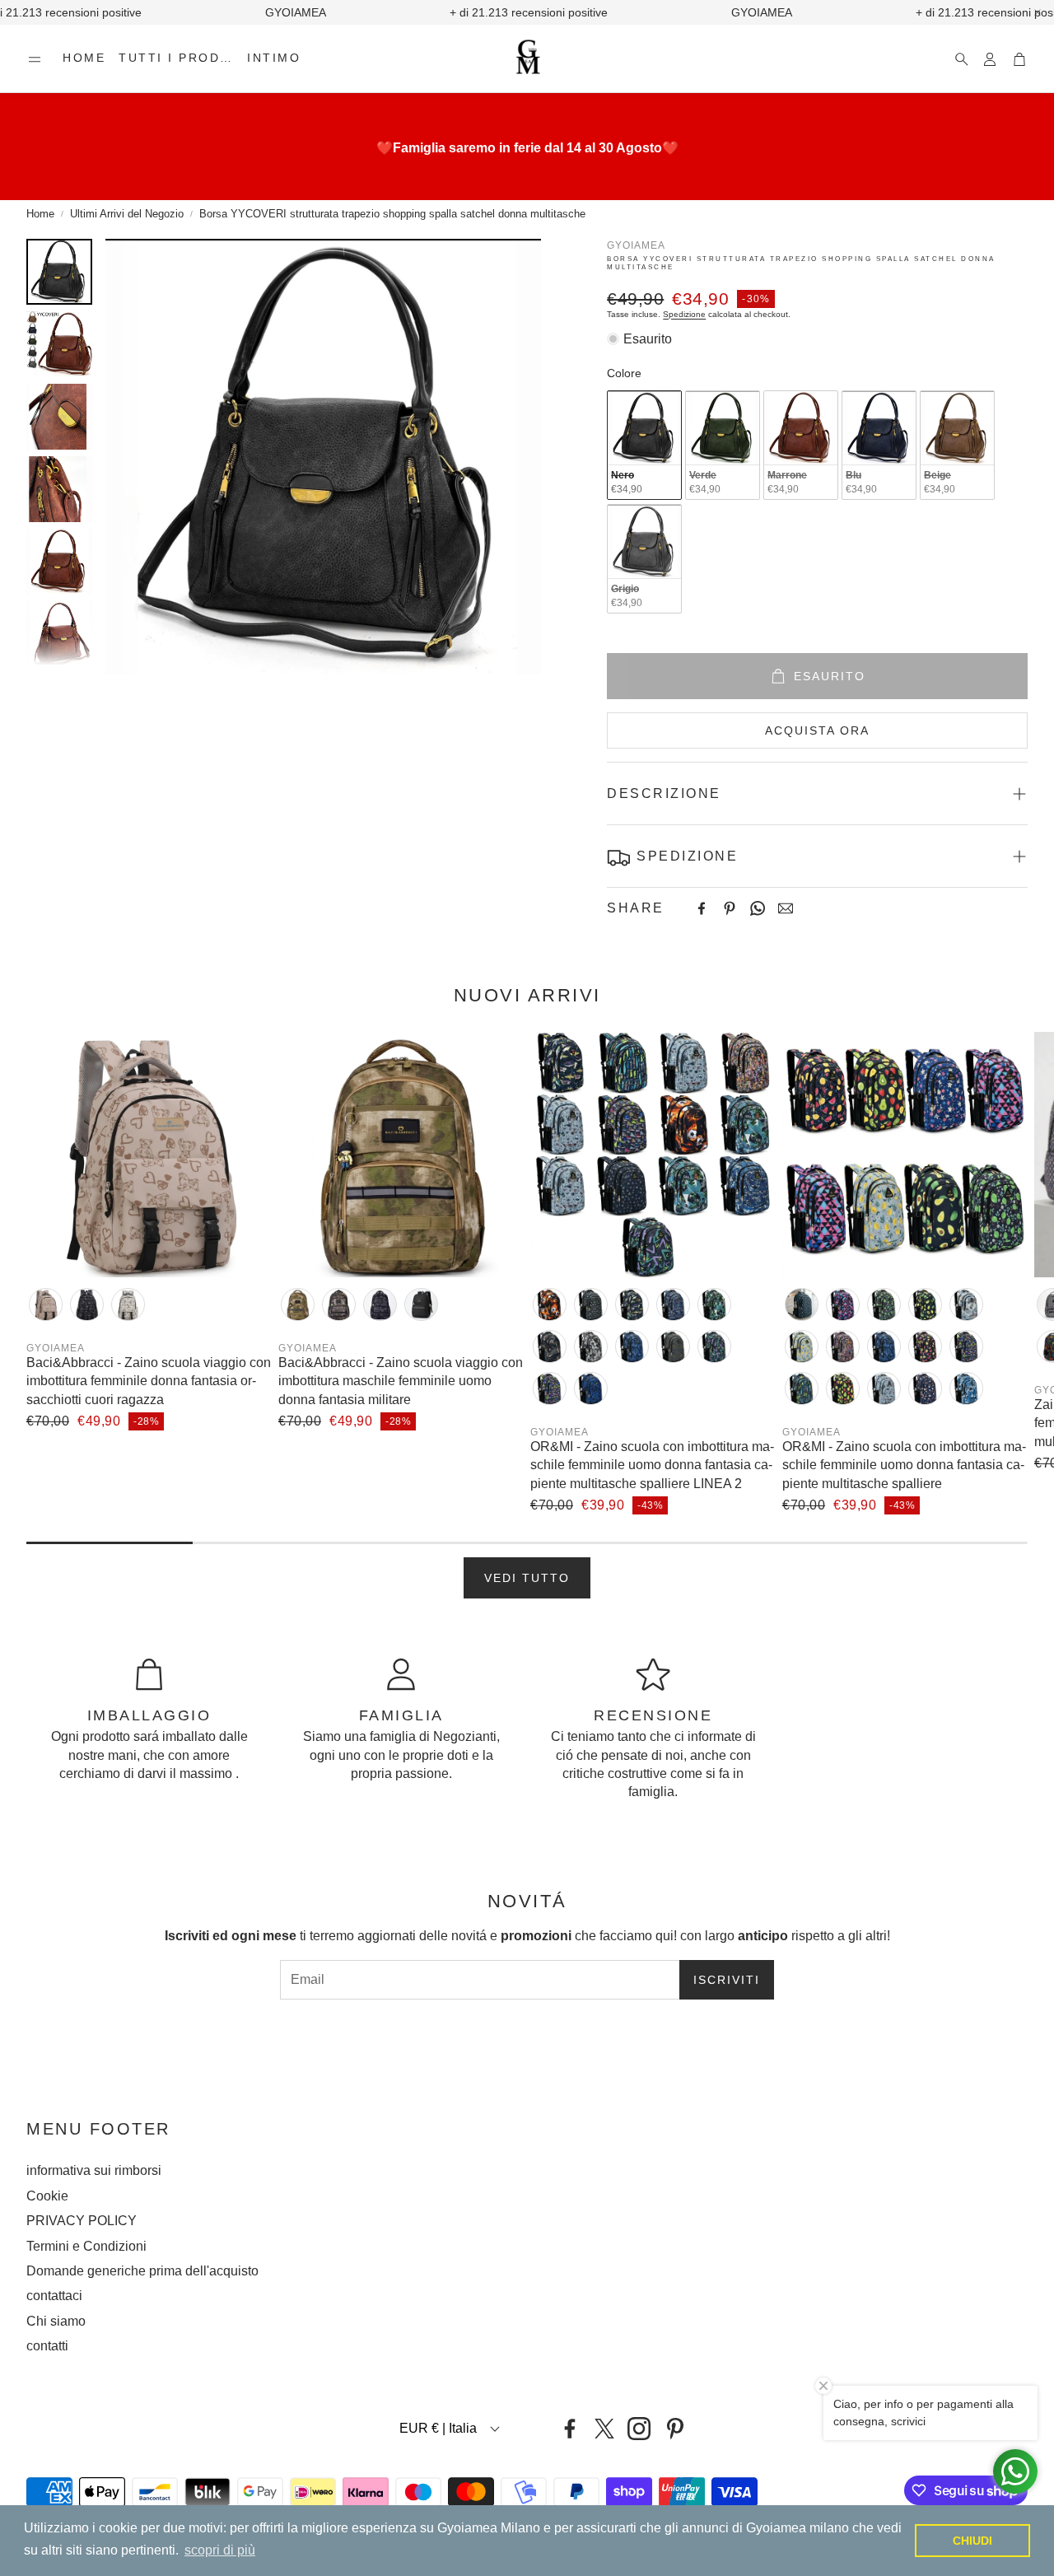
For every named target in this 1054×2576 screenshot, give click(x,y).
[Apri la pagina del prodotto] (149, 1155)
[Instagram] (639, 2429)
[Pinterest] (730, 908)
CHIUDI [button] (972, 2541)
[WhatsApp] (758, 908)
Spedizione (684, 314)
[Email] (786, 908)
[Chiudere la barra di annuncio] (1038, 12)
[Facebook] (702, 908)
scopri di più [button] (220, 2550)
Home (40, 214)
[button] (35, 59)
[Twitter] (604, 2429)
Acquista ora (817, 730)
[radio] (644, 445)
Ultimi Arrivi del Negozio (127, 214)
